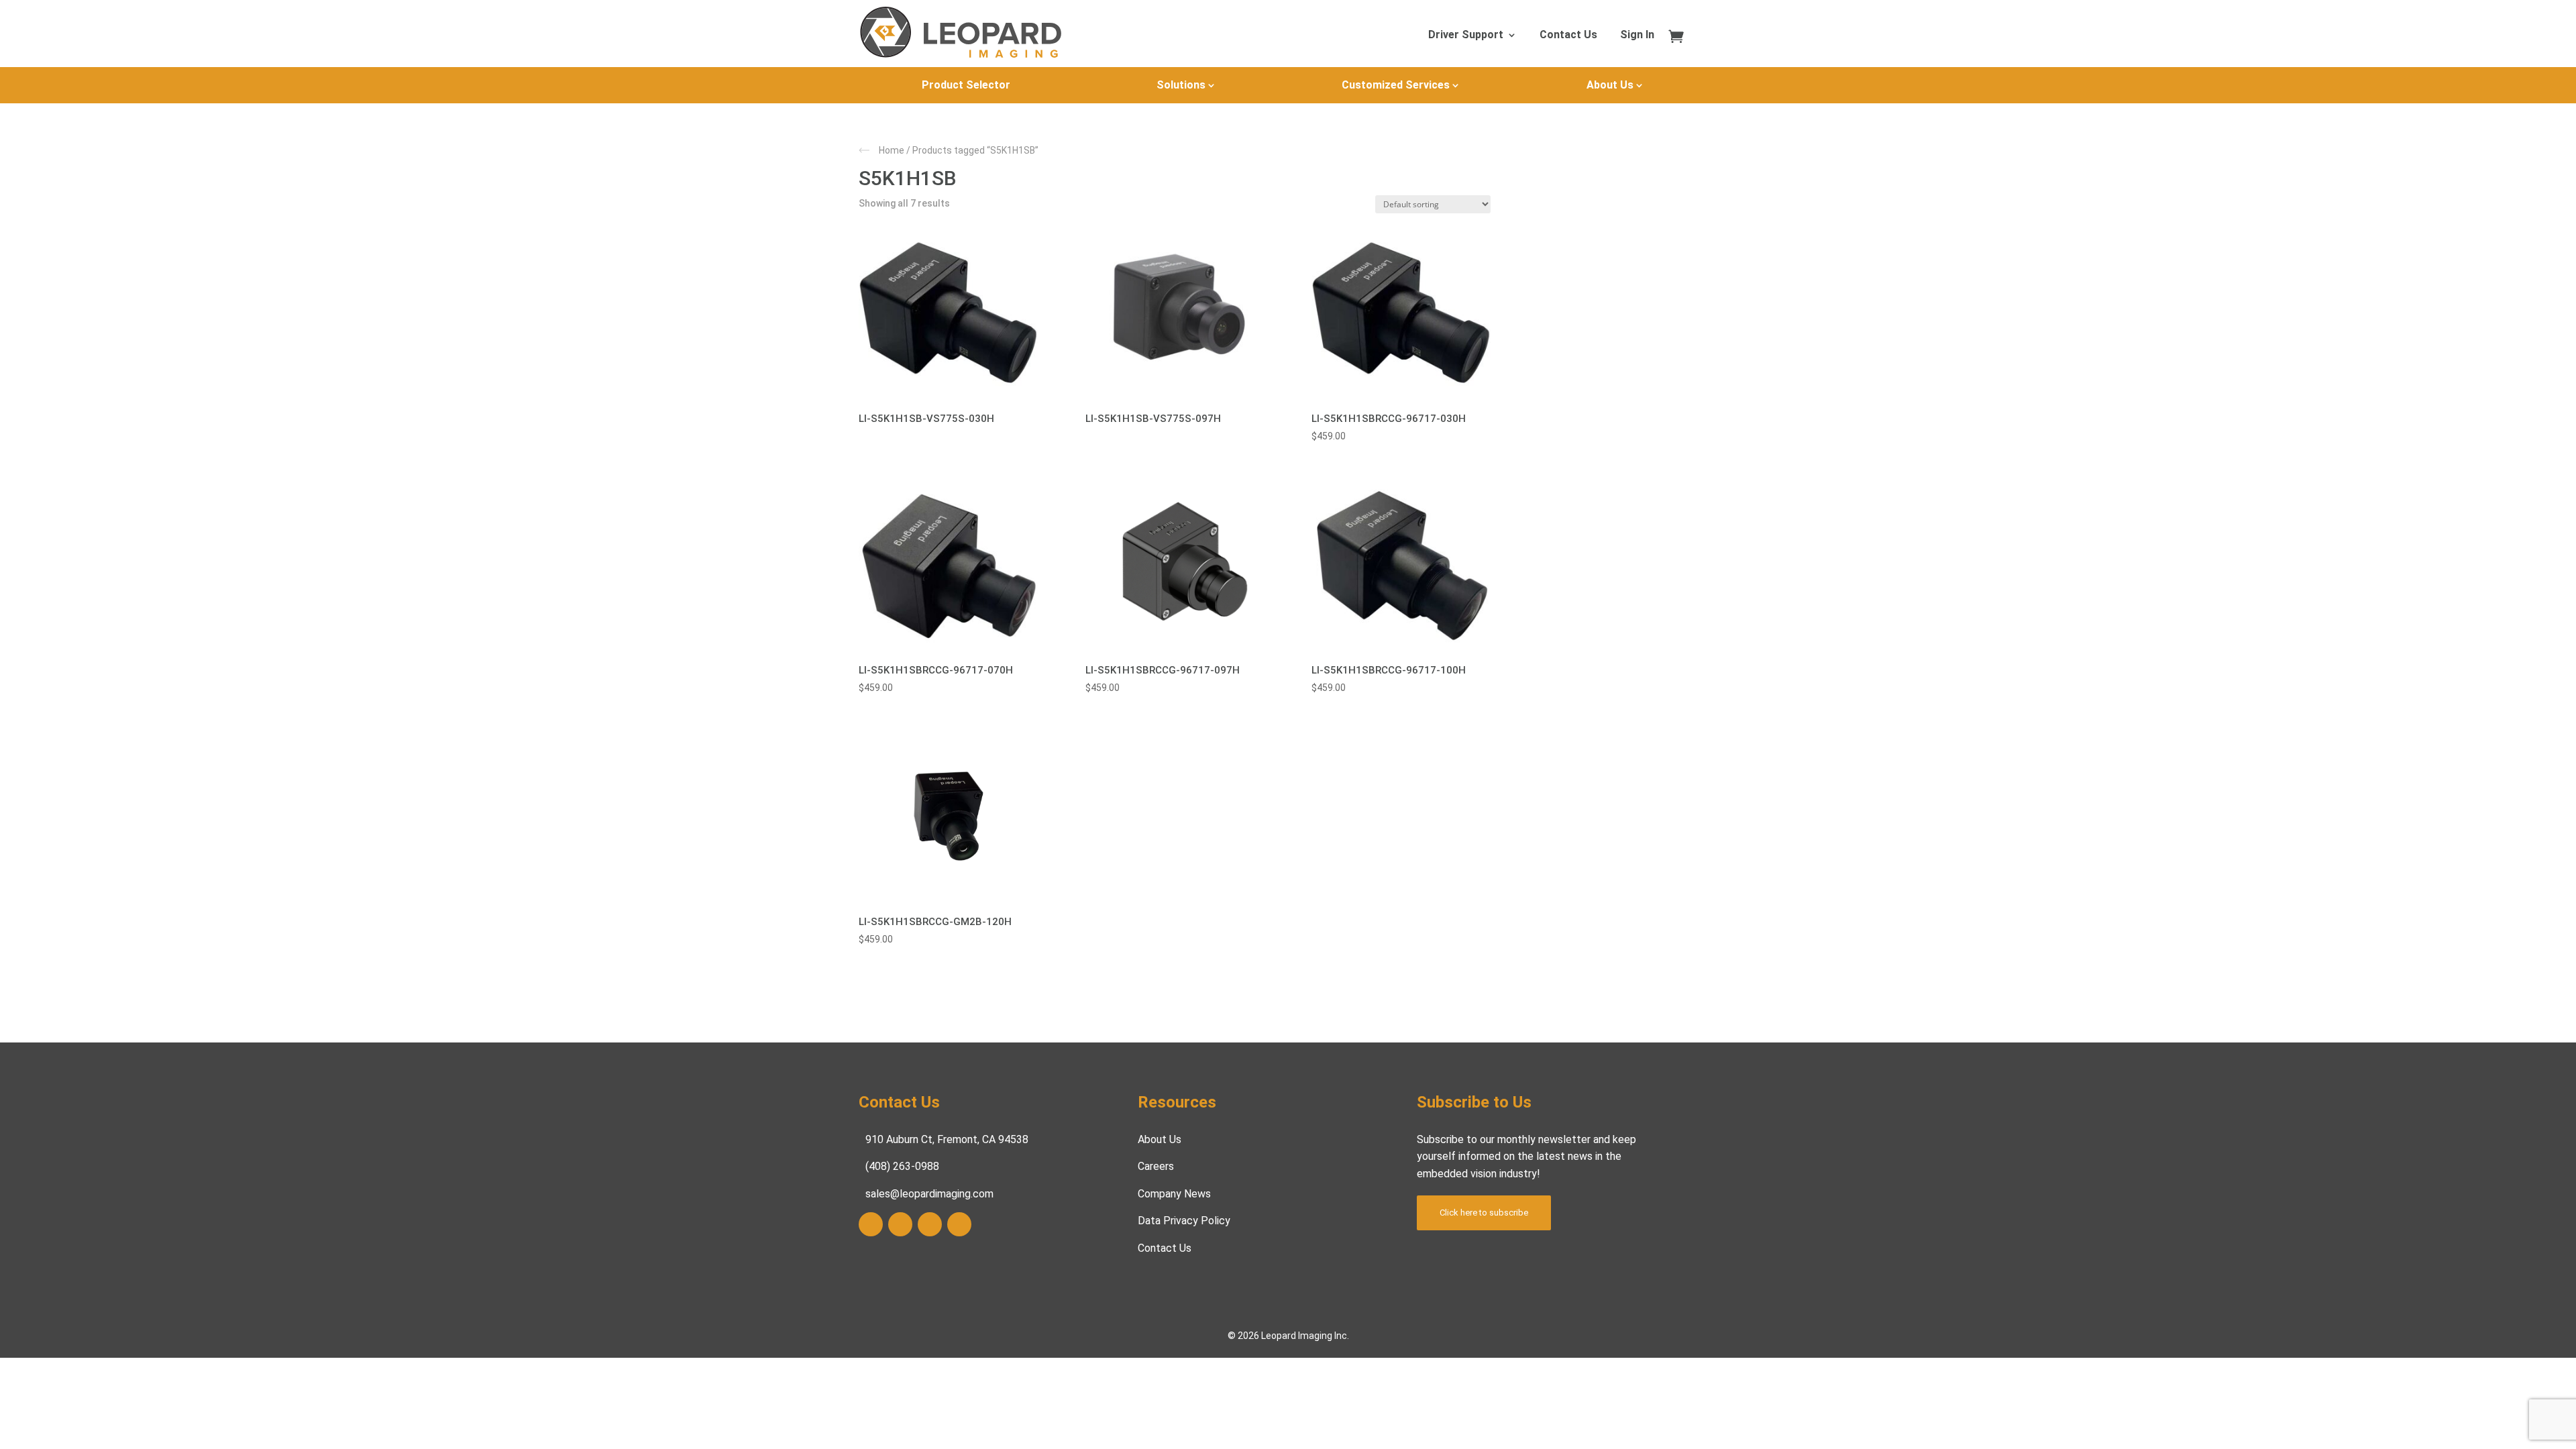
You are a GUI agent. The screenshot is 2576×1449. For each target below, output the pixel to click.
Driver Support (1466, 36)
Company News (1174, 1194)
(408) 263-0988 (902, 1166)
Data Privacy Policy (1184, 1221)
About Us (1610, 85)
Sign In (1637, 36)
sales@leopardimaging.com (929, 1194)
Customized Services (1396, 85)
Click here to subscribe (1484, 1213)
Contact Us (1568, 36)
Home (892, 150)
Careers (1156, 1166)
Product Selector (966, 85)
